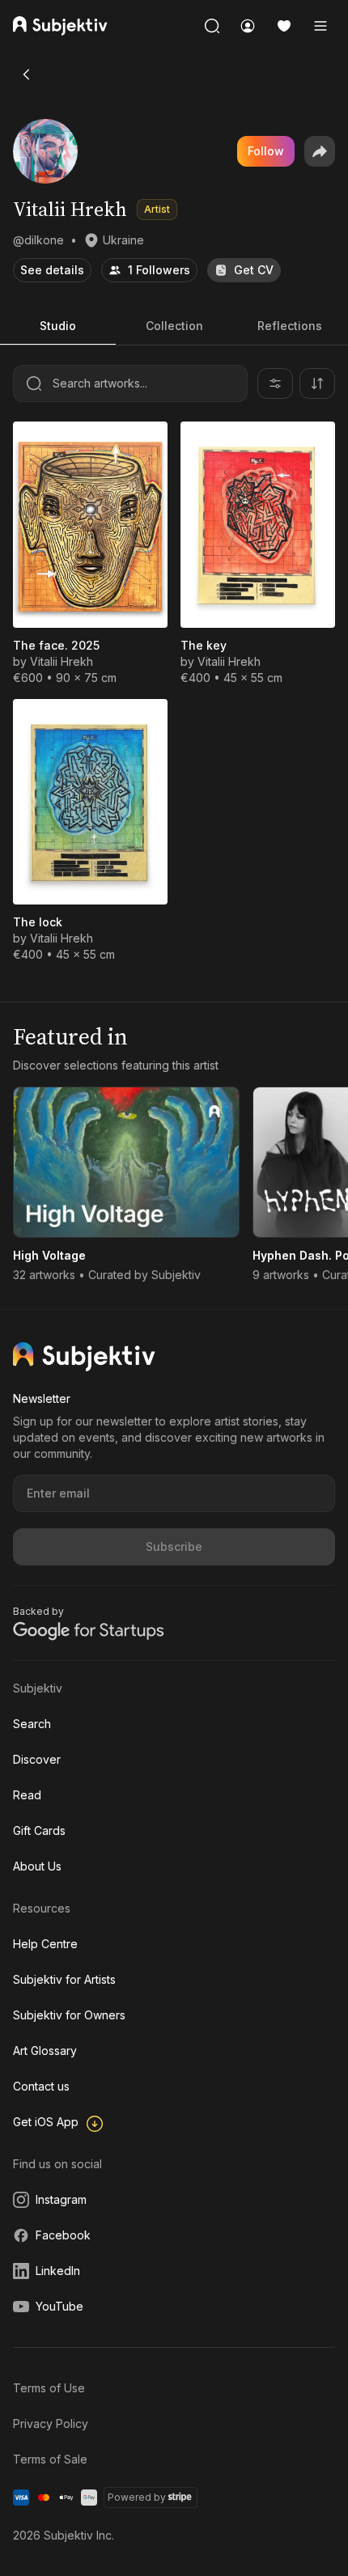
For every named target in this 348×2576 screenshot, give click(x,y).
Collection (174, 326)
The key (204, 645)
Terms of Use (49, 2388)
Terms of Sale (50, 2459)
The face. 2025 (56, 645)
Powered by (137, 2497)
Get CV (254, 270)
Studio (58, 326)
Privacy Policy (51, 2423)
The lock (38, 922)
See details (52, 270)
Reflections (290, 326)
